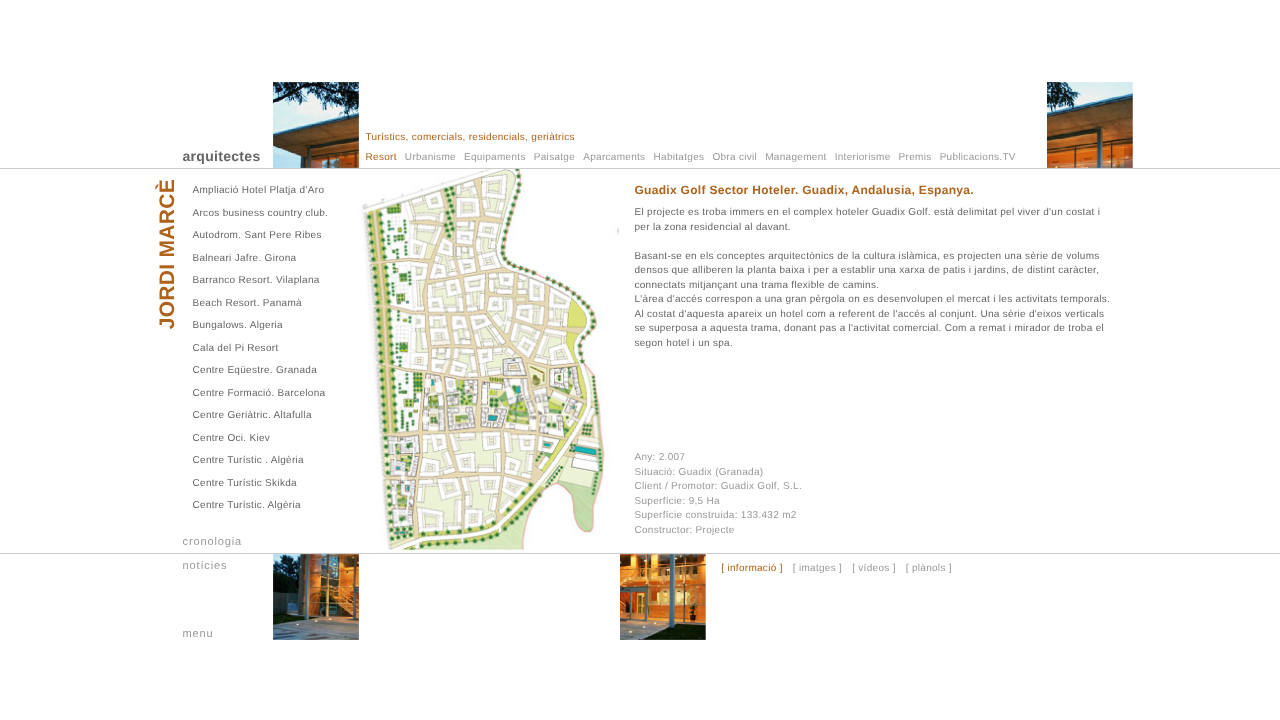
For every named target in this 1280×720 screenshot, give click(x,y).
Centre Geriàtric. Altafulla (252, 415)
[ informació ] (751, 569)
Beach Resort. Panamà (247, 303)
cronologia (213, 542)
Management (795, 157)
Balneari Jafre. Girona (245, 258)
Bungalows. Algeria (238, 325)
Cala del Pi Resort (236, 348)
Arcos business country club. (261, 213)
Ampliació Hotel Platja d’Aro (259, 190)
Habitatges (679, 157)
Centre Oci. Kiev (232, 438)
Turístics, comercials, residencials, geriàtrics (470, 137)
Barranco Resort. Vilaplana (256, 280)
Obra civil (734, 157)
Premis (915, 157)
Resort (381, 157)
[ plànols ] (929, 569)
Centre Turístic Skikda (245, 483)
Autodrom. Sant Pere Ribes (257, 235)
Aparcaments (614, 157)
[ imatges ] (817, 569)
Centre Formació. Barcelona (259, 393)
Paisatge (554, 157)
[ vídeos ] (874, 569)
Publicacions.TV (978, 157)
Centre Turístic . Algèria (248, 460)
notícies (205, 566)
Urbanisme (430, 157)
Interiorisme (863, 157)
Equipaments (495, 157)
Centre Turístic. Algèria (247, 505)
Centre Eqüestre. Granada (255, 370)
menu (198, 634)
